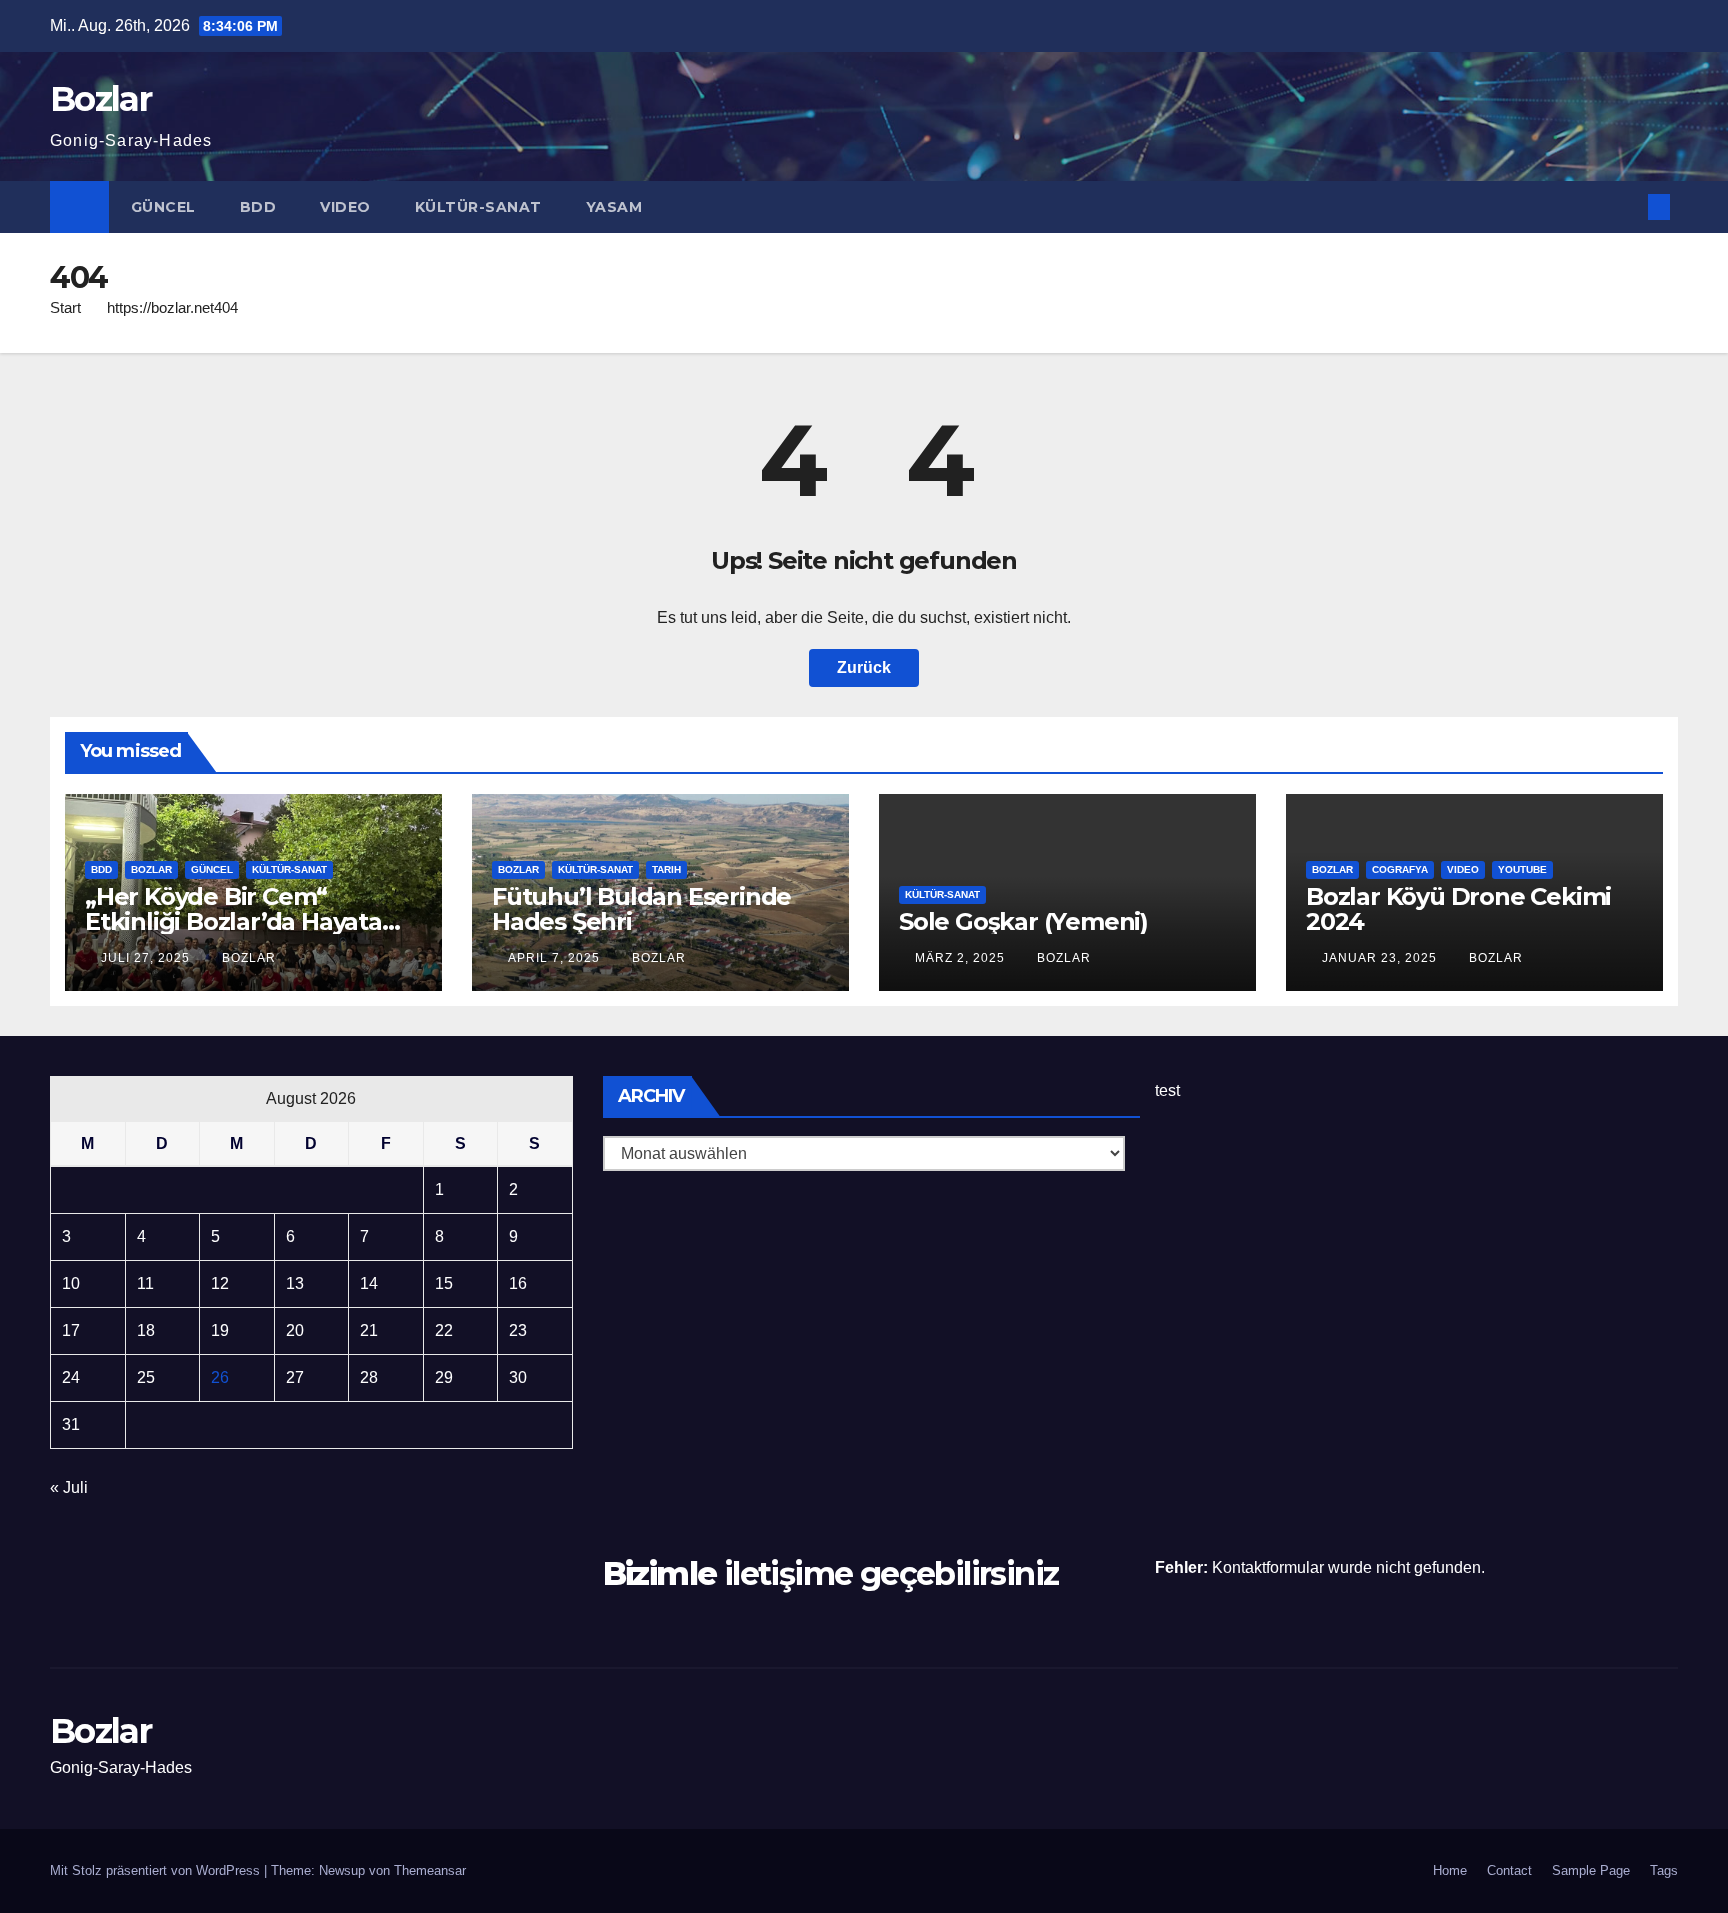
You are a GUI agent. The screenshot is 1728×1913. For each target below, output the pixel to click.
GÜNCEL (163, 207)
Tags (1664, 1870)
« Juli (69, 1487)
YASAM (614, 207)
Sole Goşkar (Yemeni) (1023, 921)
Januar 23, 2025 (1381, 958)
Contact (1509, 1870)
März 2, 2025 (962, 958)
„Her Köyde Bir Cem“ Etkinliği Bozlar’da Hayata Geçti (233, 921)
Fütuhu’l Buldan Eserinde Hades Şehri (641, 909)
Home (1450, 1870)
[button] (1626, 206)
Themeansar (430, 1870)
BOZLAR (151, 869)
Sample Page (1591, 1870)
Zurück (864, 667)
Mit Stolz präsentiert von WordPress (157, 1870)
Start (65, 307)
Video (345, 207)
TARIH (666, 869)
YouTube (1522, 869)
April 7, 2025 (556, 958)
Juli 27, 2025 (147, 958)
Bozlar (100, 99)
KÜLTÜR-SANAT (478, 207)
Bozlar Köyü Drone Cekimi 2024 (1458, 909)
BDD (258, 207)
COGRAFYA (1400, 869)
